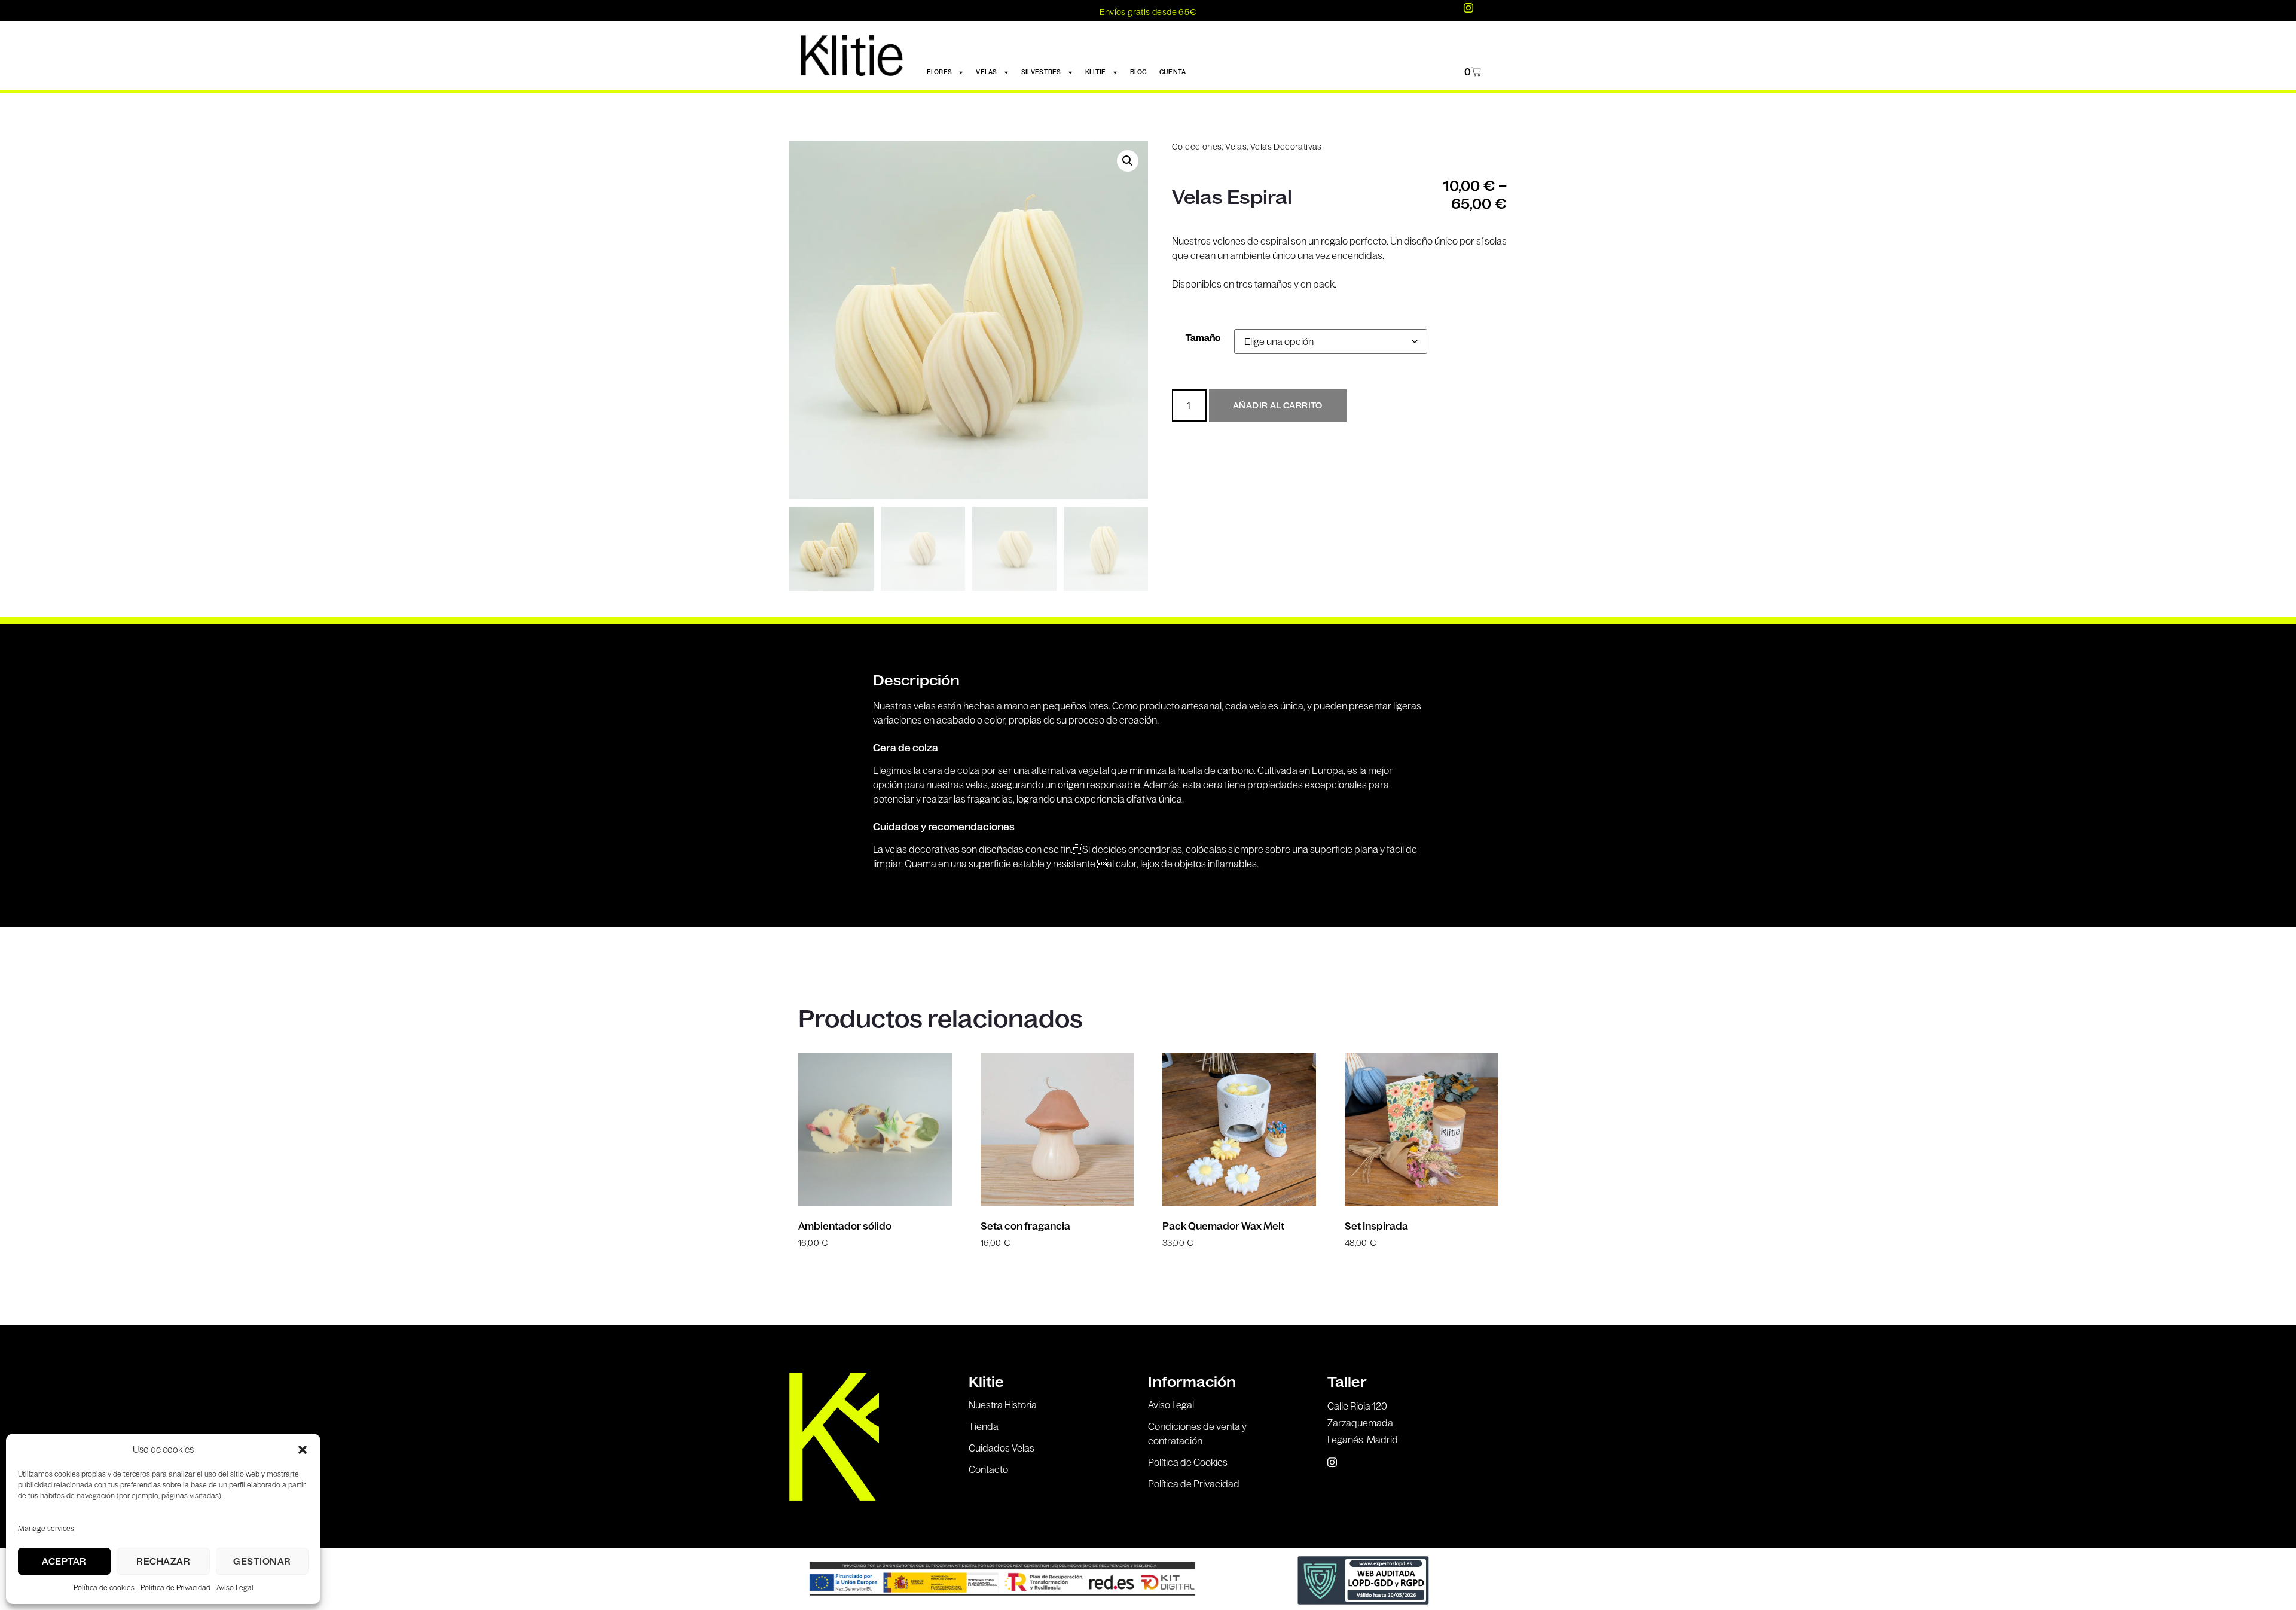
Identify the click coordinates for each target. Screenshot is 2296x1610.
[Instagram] (1468, 8)
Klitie (1096, 72)
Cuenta (1173, 72)
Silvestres (1041, 72)
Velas (987, 72)
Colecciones (1197, 147)
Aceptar (64, 1561)
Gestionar (262, 1561)
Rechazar (163, 1561)
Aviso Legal (235, 1588)
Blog (1139, 72)
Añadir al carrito (1278, 405)
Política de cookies (104, 1588)
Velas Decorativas (1286, 147)
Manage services (46, 1528)
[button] (303, 1450)
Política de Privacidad (175, 1588)
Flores (939, 72)
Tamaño (1203, 338)
